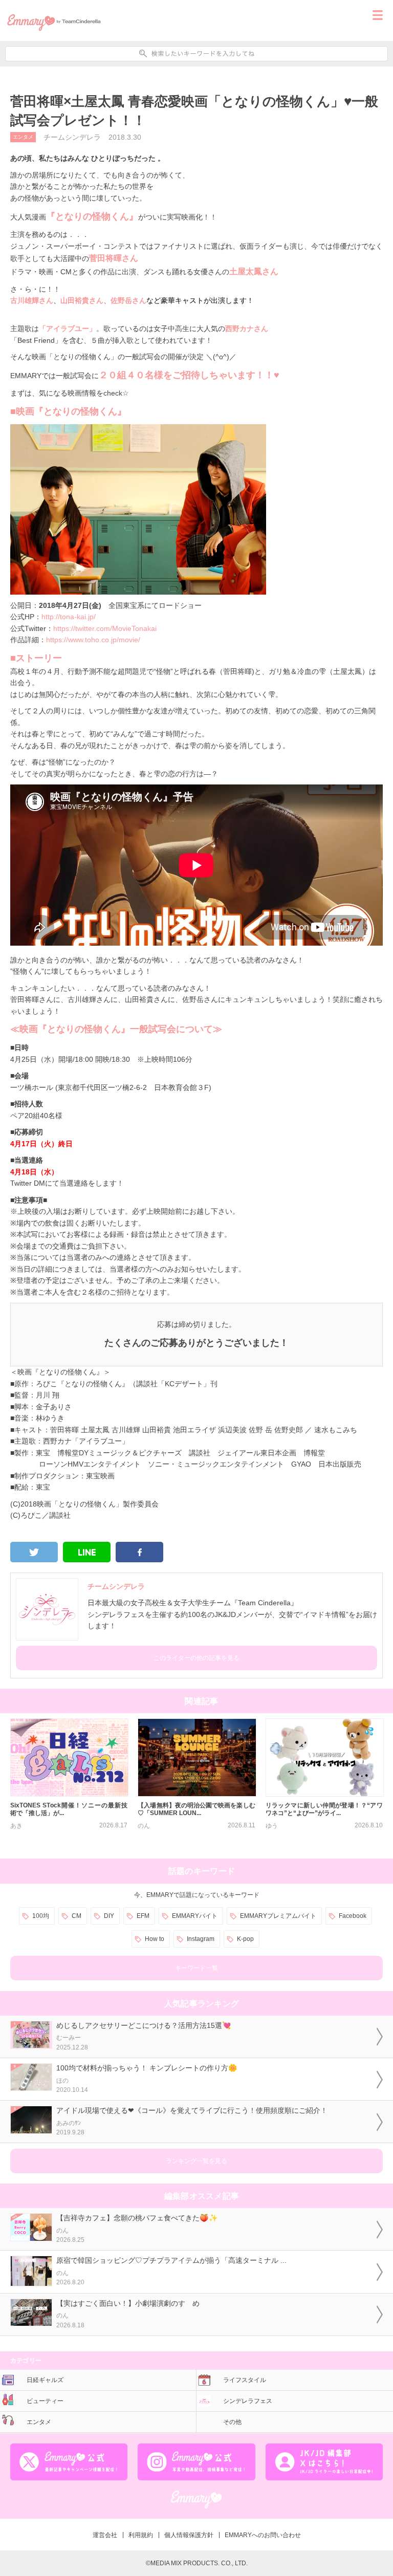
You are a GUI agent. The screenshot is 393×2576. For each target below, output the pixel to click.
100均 (41, 1916)
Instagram (201, 1939)
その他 (232, 2422)
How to (155, 1939)
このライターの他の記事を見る (196, 1658)
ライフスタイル (245, 2380)
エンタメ (23, 137)
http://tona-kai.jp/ (69, 617)
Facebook (353, 1916)
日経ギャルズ (45, 2380)
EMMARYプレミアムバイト (278, 1916)
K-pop (245, 1939)
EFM (143, 1916)
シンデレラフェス (248, 2401)
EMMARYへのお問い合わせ (263, 2535)
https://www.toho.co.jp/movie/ (93, 640)
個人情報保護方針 (189, 2535)
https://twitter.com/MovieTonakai (105, 628)
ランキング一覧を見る (196, 2161)
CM (77, 1916)
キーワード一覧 (196, 1968)
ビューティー (45, 2401)
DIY (109, 1916)
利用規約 (141, 2535)
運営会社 (105, 2535)
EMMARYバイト (195, 1916)
